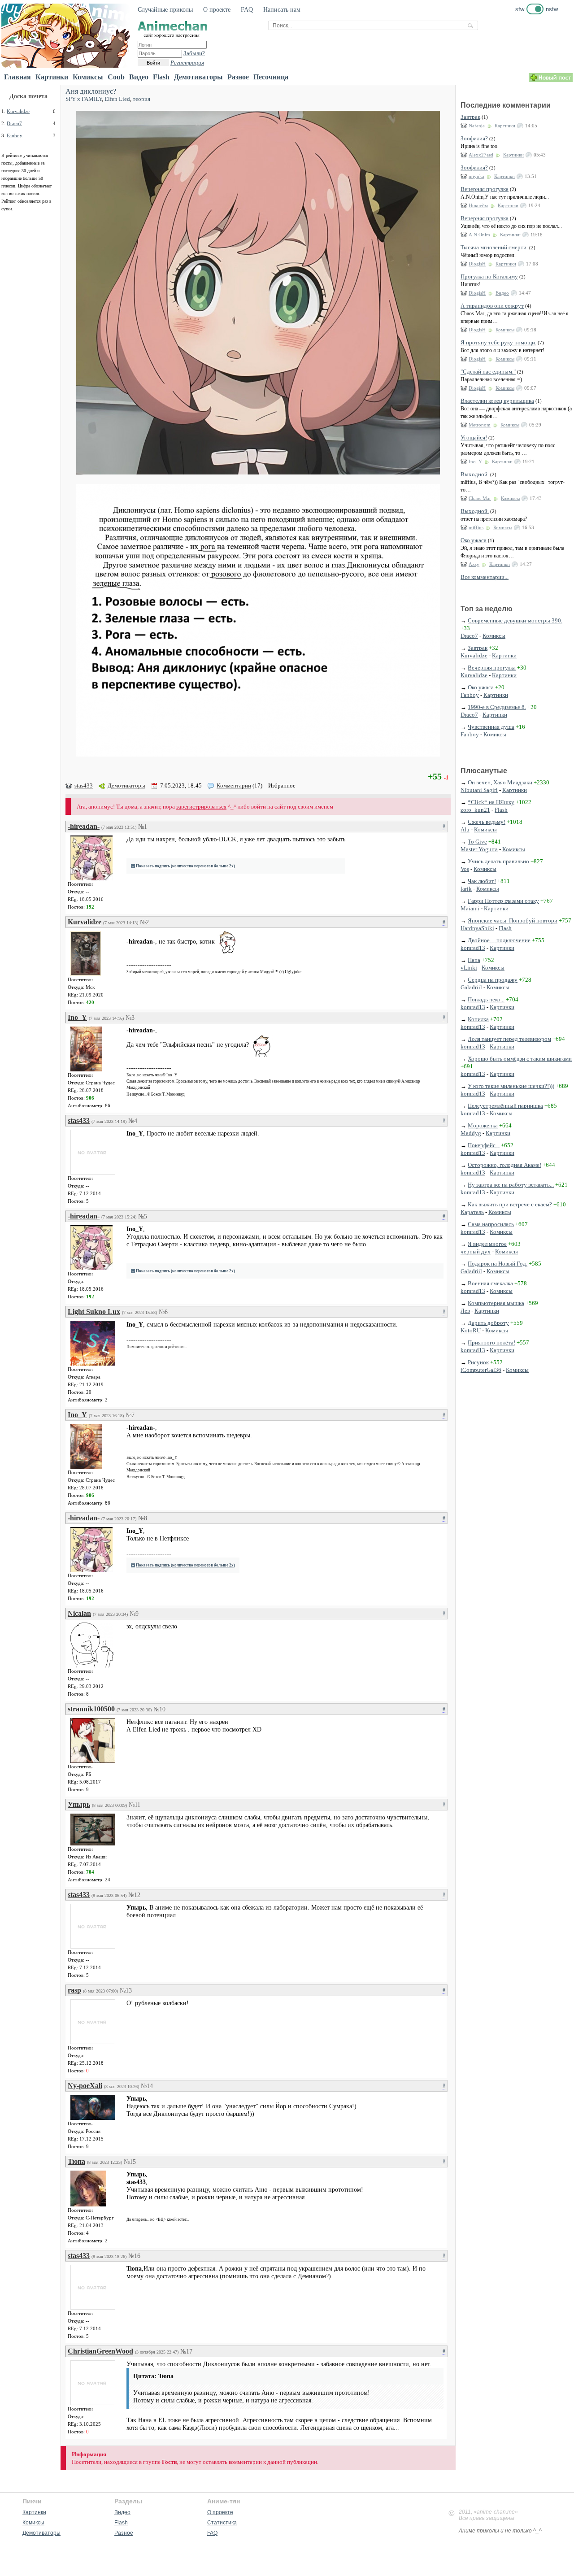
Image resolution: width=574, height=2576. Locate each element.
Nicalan (79, 1613)
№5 (143, 1216)
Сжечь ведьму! (487, 822)
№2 (144, 922)
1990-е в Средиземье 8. (497, 707)
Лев (465, 1311)
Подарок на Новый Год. (498, 1264)
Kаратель (472, 1212)
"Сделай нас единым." (488, 372)
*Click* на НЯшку (491, 802)
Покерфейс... (484, 1145)
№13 (126, 1991)
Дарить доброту (488, 1323)
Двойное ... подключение (499, 940)
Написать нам (282, 10)
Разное (238, 77)
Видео (139, 77)
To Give (477, 842)
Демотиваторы (198, 77)
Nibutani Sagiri (479, 790)
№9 (134, 1614)
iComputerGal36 (481, 1370)
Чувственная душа (491, 727)
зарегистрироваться (201, 807)
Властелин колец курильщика (497, 401)
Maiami (470, 908)
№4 (133, 1121)
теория (141, 99)
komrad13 (473, 948)
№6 (163, 1312)
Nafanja (477, 126)
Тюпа (76, 2161)
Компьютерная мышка (496, 1303)
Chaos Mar (480, 498)
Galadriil (471, 987)
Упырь (79, 1804)
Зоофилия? (474, 138)
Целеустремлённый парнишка (505, 1106)
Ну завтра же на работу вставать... (511, 1185)
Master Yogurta (479, 849)
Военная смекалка (490, 1283)
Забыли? (194, 53)
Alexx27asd (481, 155)
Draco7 (14, 123)
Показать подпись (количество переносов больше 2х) (185, 866)
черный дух (476, 1251)
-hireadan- (84, 826)
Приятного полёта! (491, 1342)
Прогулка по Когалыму (489, 276)
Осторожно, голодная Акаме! (504, 1165)
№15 (130, 2162)
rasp (74, 1990)
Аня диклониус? (91, 91)
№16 (134, 2256)
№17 (186, 2352)
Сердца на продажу (493, 980)
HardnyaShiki (477, 928)
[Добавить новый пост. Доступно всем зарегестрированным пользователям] (551, 80)
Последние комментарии (506, 105)
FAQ (247, 10)
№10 (159, 1709)
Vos (465, 869)
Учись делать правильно (498, 861)
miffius (476, 527)
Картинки (52, 77)
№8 (143, 1518)
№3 (130, 1018)
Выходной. (475, 474)
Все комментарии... (485, 577)
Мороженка (483, 1125)
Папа (474, 960)
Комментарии (234, 785)
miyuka (476, 176)
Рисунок (478, 1362)
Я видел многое (487, 1244)
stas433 (84, 785)
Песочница (271, 77)
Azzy (474, 564)
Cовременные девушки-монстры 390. (515, 620)
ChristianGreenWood (100, 2351)
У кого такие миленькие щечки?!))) (511, 1086)
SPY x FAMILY (84, 99)
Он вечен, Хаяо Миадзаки (500, 782)
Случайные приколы (165, 10)
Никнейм (478, 205)
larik (466, 889)
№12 (134, 1895)
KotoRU (471, 1330)
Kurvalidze (18, 111)
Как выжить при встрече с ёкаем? (510, 1204)
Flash (161, 77)
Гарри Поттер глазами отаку (503, 901)
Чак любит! (482, 881)
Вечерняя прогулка (485, 189)
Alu (465, 829)
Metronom (480, 425)
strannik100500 (91, 1709)
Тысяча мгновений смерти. (494, 247)
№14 (147, 2086)
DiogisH (477, 264)
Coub (116, 77)
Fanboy (15, 135)
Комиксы (88, 77)
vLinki (469, 968)
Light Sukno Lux (94, 1312)
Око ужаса (474, 540)
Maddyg (471, 1133)
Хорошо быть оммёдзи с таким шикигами (520, 1059)
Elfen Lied (117, 99)
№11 (135, 1805)
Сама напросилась (491, 1224)
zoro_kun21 (475, 810)
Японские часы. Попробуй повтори (513, 920)
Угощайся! (474, 437)
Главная (17, 77)
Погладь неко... (486, 999)
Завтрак (470, 117)
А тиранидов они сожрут (492, 306)
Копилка (478, 1019)
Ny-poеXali (85, 2086)
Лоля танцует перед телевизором (509, 1039)
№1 (143, 827)
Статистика (222, 2523)
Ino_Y (77, 1017)
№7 (130, 1415)
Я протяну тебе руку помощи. (498, 342)
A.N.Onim (479, 235)
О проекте (217, 10)
